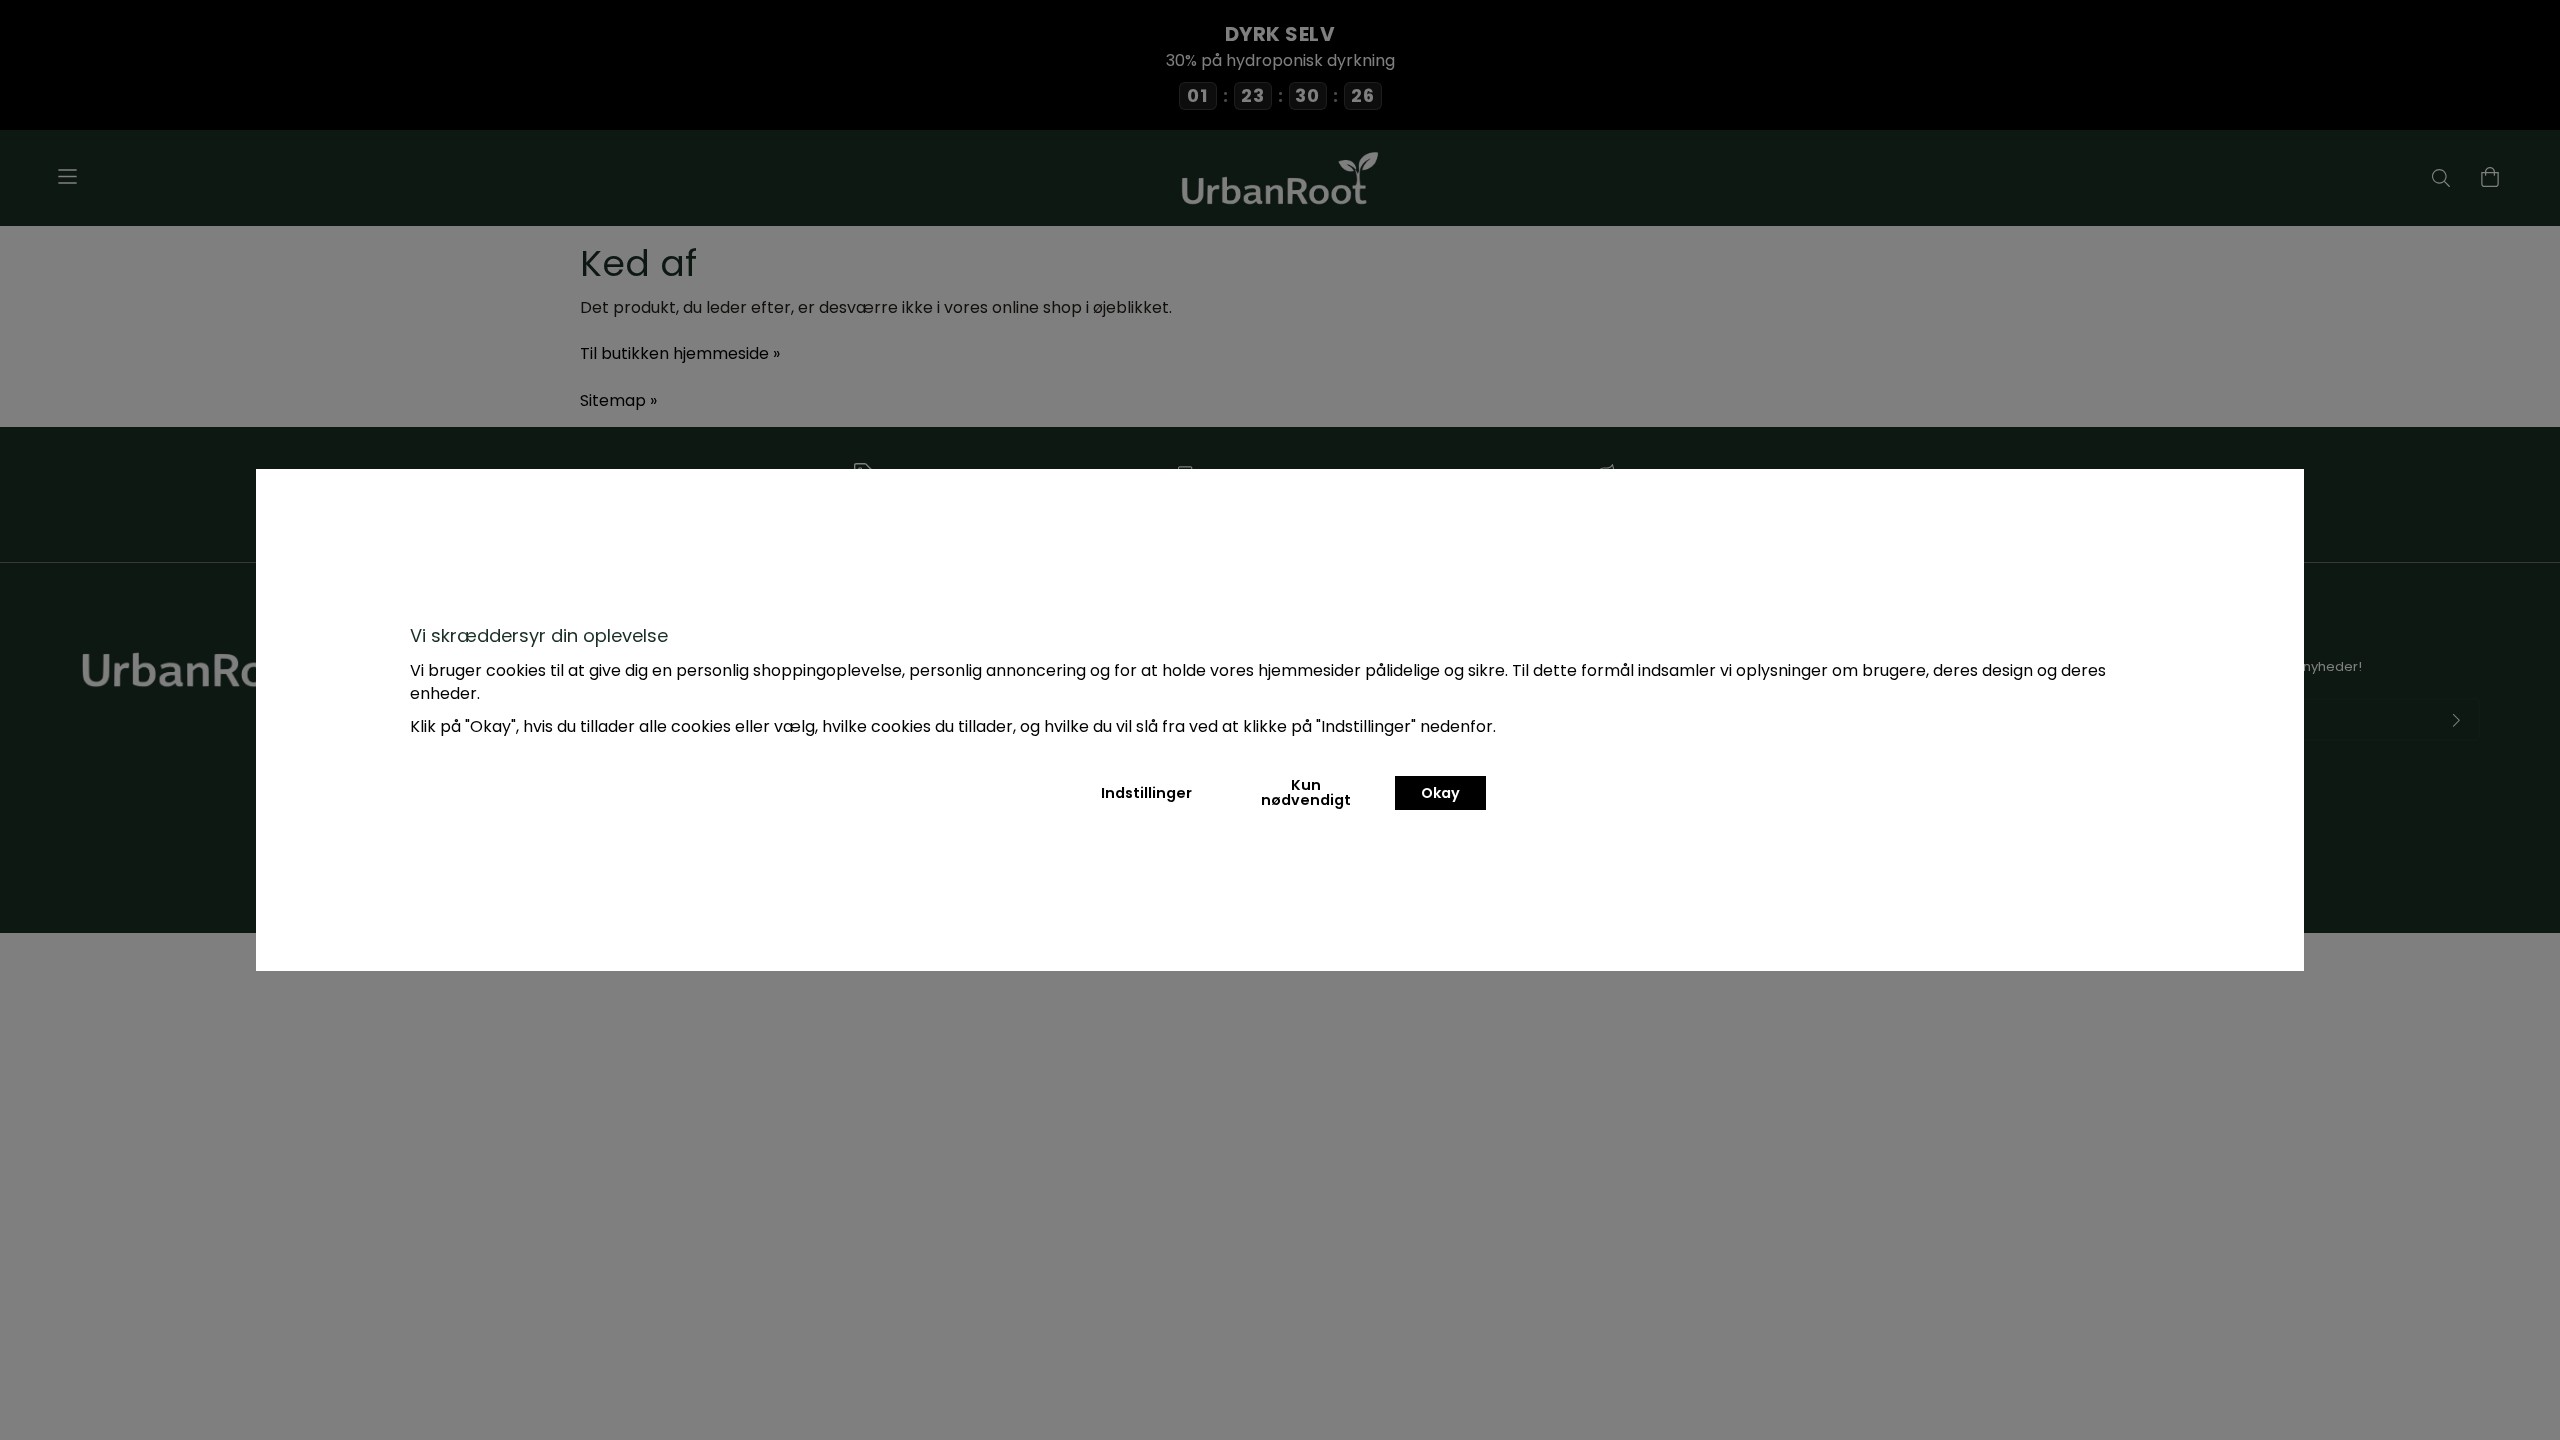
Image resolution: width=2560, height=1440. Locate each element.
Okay (1440, 793)
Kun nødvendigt (1306, 792)
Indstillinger (1146, 793)
